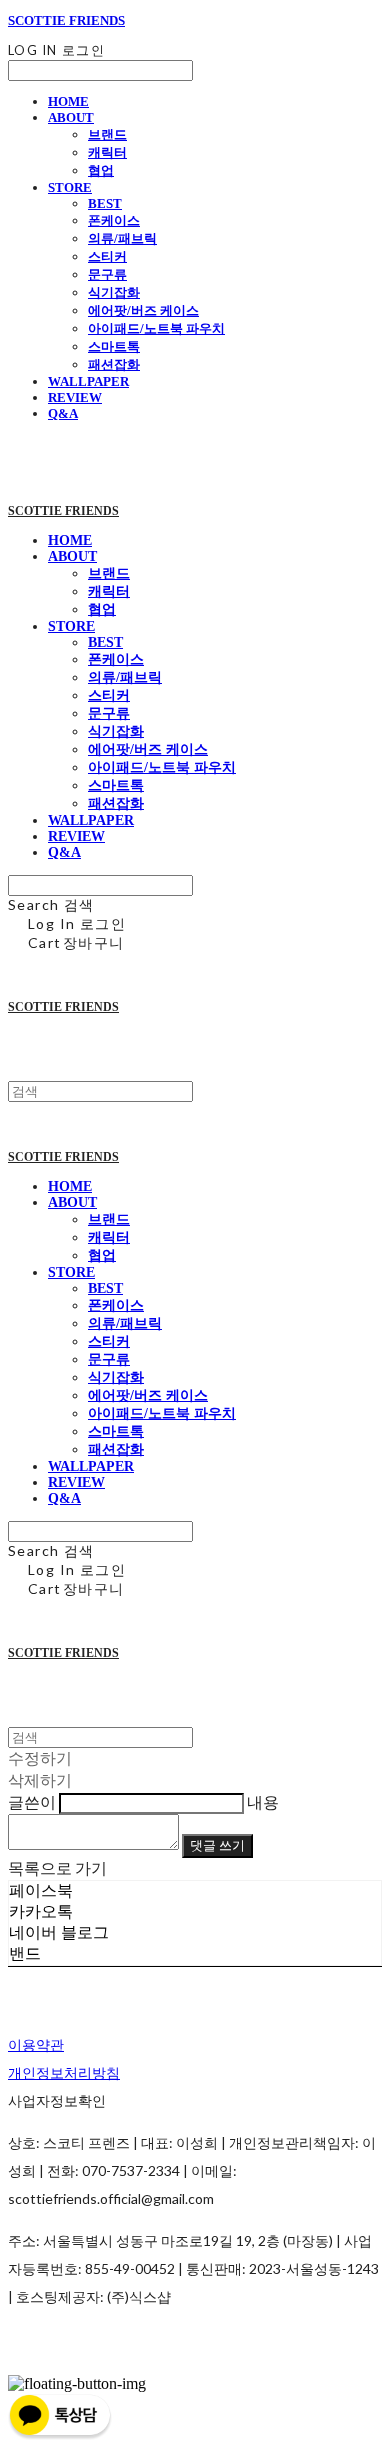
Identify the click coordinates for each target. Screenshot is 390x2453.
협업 (101, 170)
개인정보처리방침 (64, 2072)
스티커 (107, 256)
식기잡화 (114, 292)
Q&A (63, 413)
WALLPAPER (88, 381)
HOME (68, 101)
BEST (105, 203)
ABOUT (71, 117)
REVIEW (75, 397)
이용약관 (36, 2044)
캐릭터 (107, 152)
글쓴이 (32, 1801)
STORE (70, 187)
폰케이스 (114, 220)
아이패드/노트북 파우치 (156, 328)
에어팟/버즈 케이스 (143, 310)
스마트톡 (114, 346)
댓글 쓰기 (217, 1845)
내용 (263, 1801)
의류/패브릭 (122, 238)
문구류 (107, 274)
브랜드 (107, 134)
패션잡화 (114, 364)
